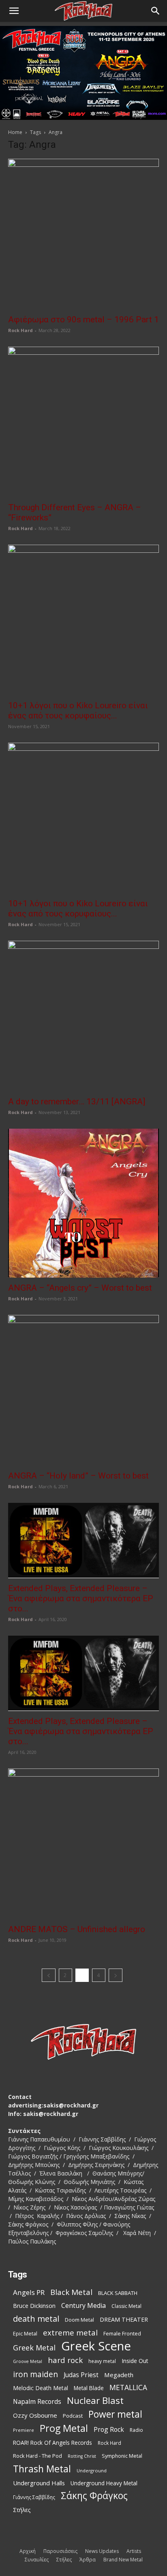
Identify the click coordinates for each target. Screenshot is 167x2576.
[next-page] (116, 1975)
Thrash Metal (42, 2469)
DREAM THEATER (124, 2319)
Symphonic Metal (122, 2456)
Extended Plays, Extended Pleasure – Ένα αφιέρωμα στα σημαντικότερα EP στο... (81, 1598)
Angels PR (29, 2292)
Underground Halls (39, 2483)
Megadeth (119, 2375)
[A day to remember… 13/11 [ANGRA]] (83, 1016)
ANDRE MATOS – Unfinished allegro (77, 1929)
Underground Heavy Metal (104, 2483)
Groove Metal (28, 2361)
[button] (14, 11)
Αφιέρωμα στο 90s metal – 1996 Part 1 (83, 320)
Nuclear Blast (95, 2400)
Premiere (24, 2430)
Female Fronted (122, 2334)
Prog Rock (109, 2430)
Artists (134, 2551)
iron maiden (35, 2374)
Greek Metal (34, 2348)
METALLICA (128, 2387)
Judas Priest (81, 2375)
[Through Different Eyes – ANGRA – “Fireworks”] (83, 422)
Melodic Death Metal (41, 2388)
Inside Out (135, 2361)
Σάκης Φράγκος (94, 2496)
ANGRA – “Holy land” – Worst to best (78, 1476)
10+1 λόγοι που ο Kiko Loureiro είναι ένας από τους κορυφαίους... (78, 711)
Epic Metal (25, 2334)
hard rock (65, 2360)
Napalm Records (37, 2402)
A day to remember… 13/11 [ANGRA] (77, 1102)
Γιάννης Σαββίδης (34, 2497)
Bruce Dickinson (34, 2306)
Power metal (115, 2414)
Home (15, 132)
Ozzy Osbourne (35, 2415)
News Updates (102, 2551)
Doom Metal (79, 2320)
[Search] (156, 11)
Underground (92, 2471)
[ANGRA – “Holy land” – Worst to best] (83, 1390)
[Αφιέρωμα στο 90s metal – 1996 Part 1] (83, 234)
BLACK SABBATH (118, 2293)
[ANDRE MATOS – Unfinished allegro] (83, 1844)
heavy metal (102, 2361)
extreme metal (70, 2332)
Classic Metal (126, 2306)
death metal (36, 2319)
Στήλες (22, 2510)
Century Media (83, 2306)
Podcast (73, 2416)
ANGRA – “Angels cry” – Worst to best (80, 1288)
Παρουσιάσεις (60, 2551)
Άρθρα (88, 2560)
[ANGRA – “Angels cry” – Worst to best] (83, 1203)
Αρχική (28, 2551)
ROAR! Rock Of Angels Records (52, 2443)
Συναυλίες (37, 2560)
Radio (136, 2430)
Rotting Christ (82, 2456)
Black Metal (71, 2292)
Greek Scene (96, 2346)
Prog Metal (64, 2428)
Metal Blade (89, 2388)
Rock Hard (20, 330)
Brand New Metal (123, 2560)
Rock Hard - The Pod (37, 2456)
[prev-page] (49, 1975)
